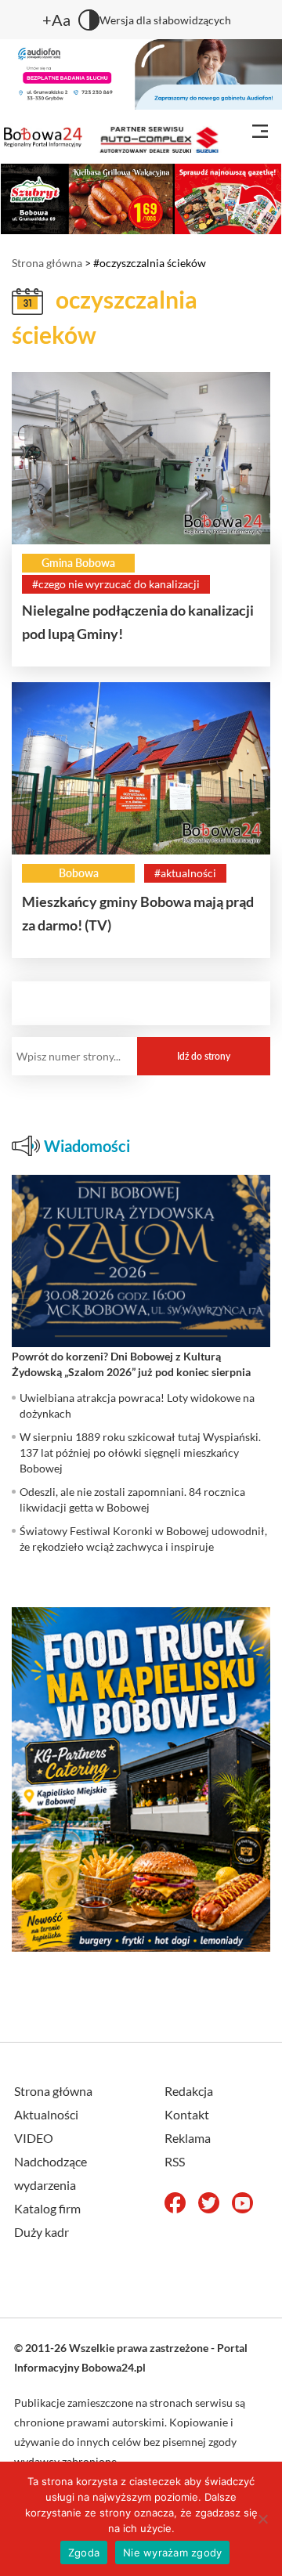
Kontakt (187, 2114)
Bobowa (79, 873)
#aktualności (185, 873)
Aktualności (46, 2114)
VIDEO (34, 2138)
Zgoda (84, 2553)
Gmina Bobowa (78, 563)
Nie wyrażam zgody (172, 2553)
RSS (175, 2161)
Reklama (188, 2138)
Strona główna (47, 263)
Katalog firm (47, 2208)
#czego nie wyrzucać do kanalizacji (116, 584)
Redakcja (189, 2091)
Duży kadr (42, 2232)
